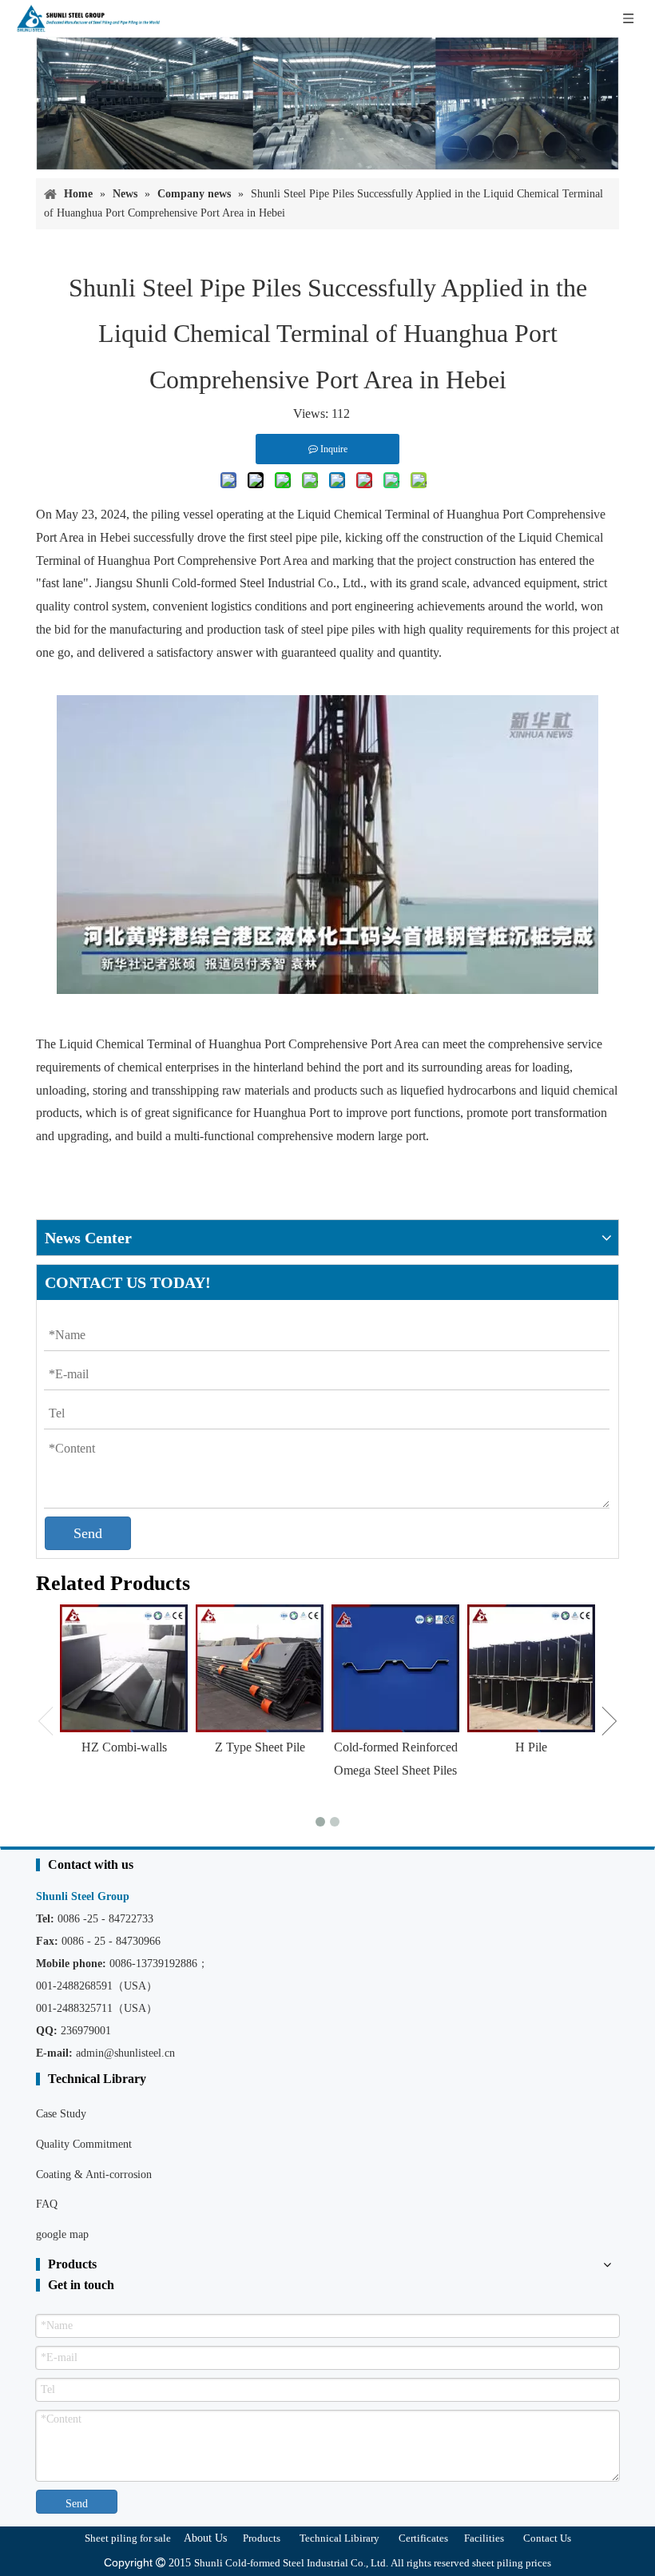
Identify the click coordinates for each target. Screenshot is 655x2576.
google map (62, 2234)
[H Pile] (531, 1668)
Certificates (423, 2538)
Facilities (484, 2538)
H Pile (531, 1747)
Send (88, 1533)
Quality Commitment (84, 2144)
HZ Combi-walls (124, 1747)
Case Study (61, 2114)
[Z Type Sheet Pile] (260, 1668)
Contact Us (547, 2538)
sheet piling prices (512, 2563)
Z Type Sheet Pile (260, 1747)
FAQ (47, 2204)
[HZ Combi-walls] (124, 1668)
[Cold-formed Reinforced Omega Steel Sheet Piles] (395, 1668)
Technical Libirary (339, 2538)
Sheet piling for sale (128, 2538)
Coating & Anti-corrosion (94, 2174)
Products (262, 2538)
